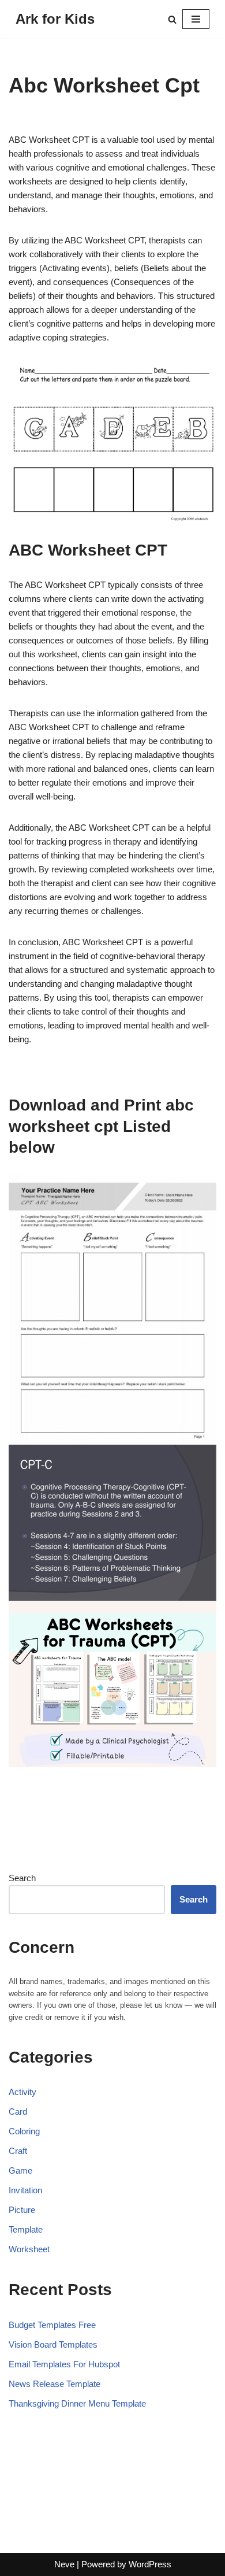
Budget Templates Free (52, 2325)
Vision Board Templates (53, 2344)
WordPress (150, 2564)
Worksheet (29, 2249)
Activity (22, 2092)
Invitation (25, 2190)
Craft (18, 2151)
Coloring (24, 2131)
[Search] (172, 19)
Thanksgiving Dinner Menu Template (77, 2403)
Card (18, 2111)
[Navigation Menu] (196, 19)
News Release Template (55, 2384)
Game (20, 2170)
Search (22, 1878)
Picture (22, 2210)
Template (26, 2229)
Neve (64, 2564)
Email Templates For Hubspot (64, 2364)
